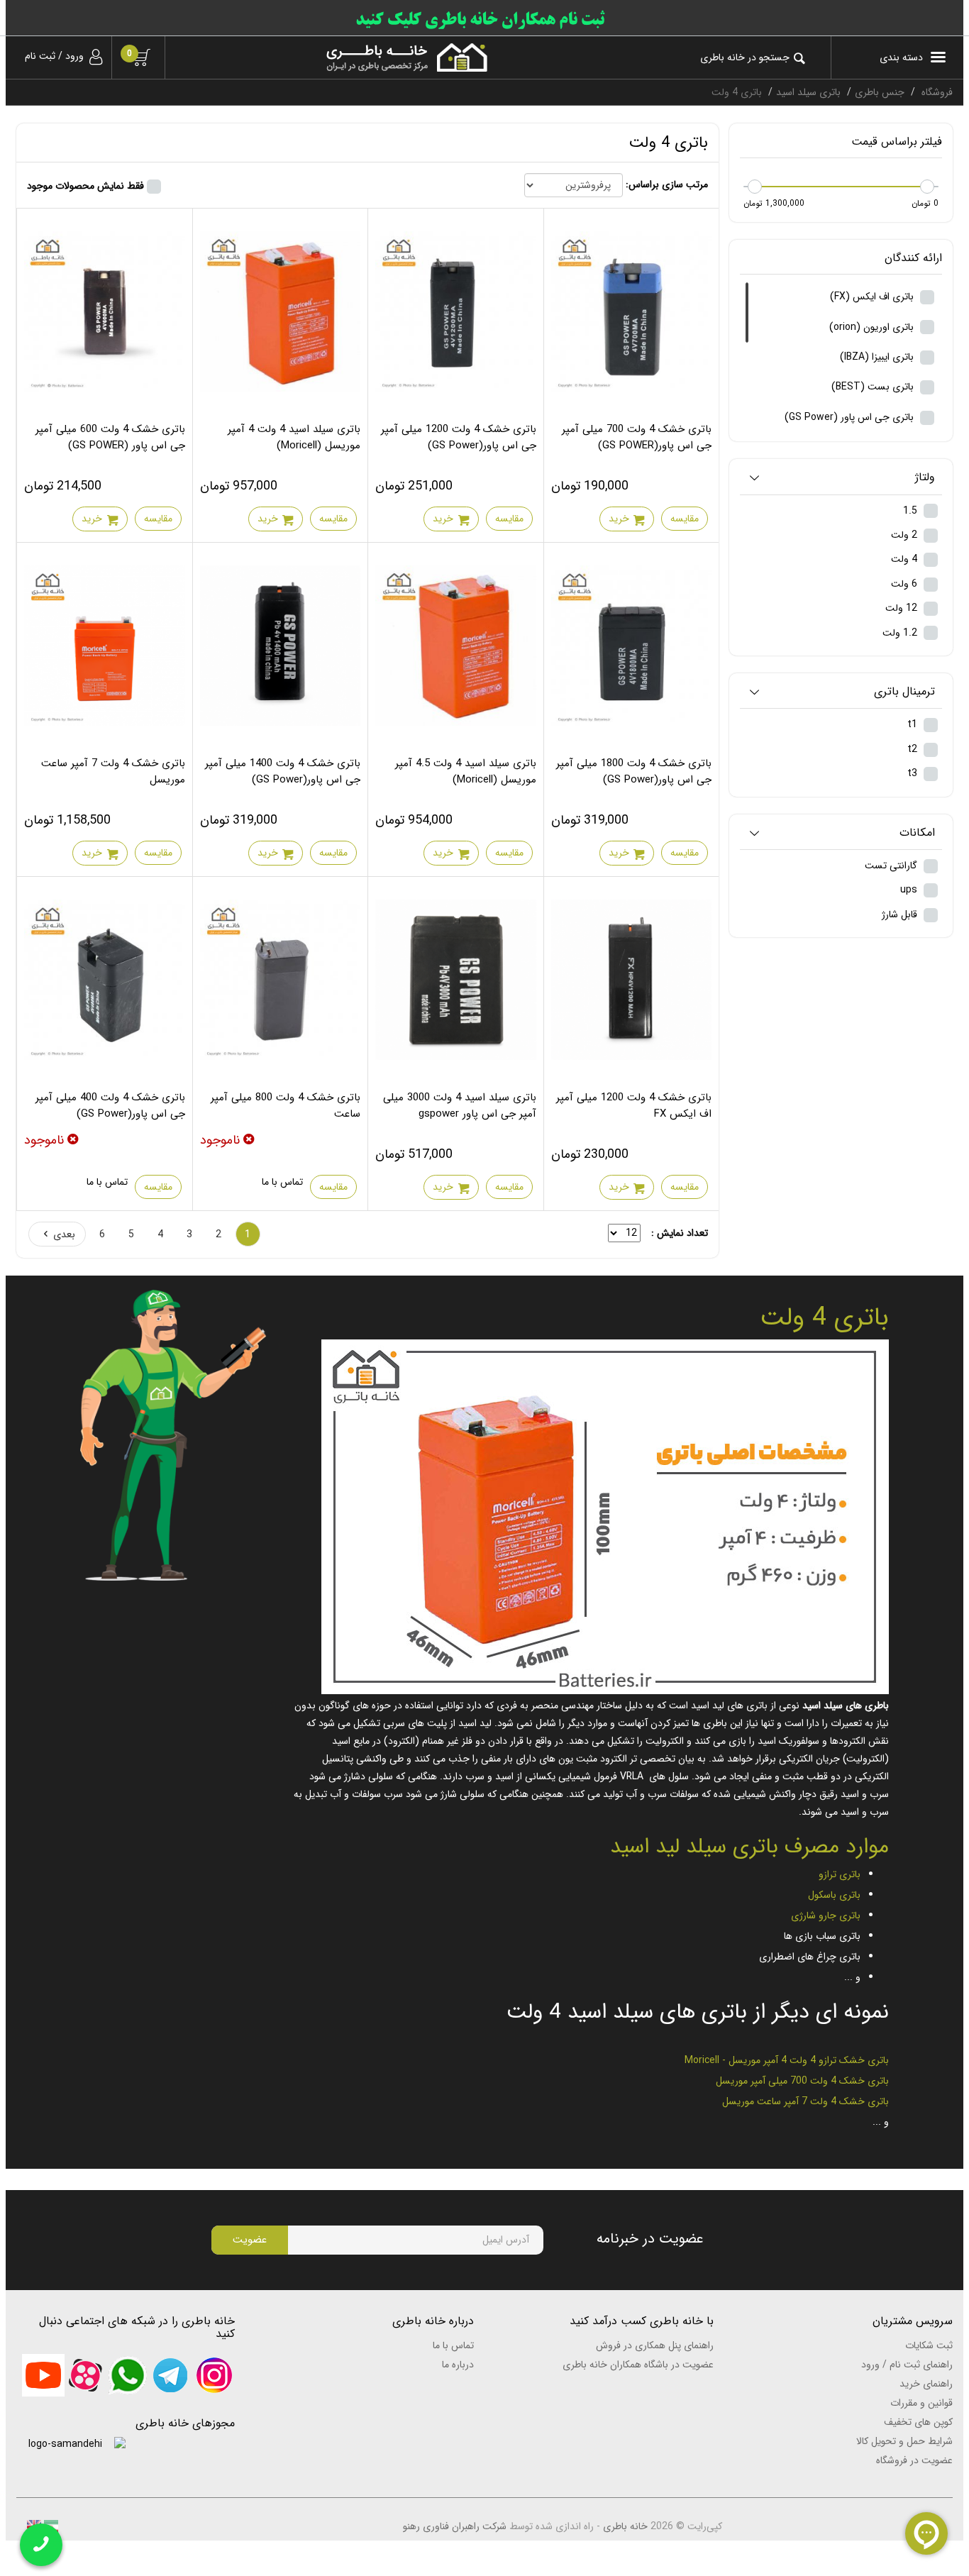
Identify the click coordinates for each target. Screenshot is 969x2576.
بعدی (64, 1234)
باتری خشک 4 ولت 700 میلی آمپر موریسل (802, 2081)
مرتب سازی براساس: (667, 184)
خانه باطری (625, 2526)
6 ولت (906, 584)
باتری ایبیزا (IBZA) (878, 357)
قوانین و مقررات (921, 2403)
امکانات (917, 833)
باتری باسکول (834, 1895)
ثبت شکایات (929, 2345)
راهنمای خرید (926, 2384)
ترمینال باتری (904, 692)
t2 (914, 749)
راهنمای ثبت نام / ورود (907, 2365)
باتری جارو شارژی (826, 1916)
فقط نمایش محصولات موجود (85, 186)
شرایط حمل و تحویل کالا (904, 2441)
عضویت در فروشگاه (914, 2460)
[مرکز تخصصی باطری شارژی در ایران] (337, 57)
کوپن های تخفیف (918, 2422)
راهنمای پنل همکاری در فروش (655, 2345)
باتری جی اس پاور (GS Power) (851, 417)
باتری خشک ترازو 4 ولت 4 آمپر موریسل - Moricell (787, 2060)
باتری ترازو (840, 1874)
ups (910, 890)
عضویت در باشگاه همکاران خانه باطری (638, 2365)
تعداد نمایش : (680, 1233)
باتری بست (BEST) (874, 387)
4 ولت (906, 559)
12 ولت (903, 608)
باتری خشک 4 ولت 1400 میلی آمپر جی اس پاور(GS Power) (283, 772)
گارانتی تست (892, 866)
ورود (74, 56)
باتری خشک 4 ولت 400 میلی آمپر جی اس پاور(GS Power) (110, 1106)
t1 (914, 724)
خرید (619, 519)
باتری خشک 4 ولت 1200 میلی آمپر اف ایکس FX (634, 1106)
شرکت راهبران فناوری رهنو (455, 2526)
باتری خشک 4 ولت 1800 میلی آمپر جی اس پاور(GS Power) (634, 772)
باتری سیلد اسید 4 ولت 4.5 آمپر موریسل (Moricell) (466, 772)
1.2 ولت (901, 633)
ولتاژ (925, 478)
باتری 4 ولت (824, 1318)
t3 (914, 773)
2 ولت (906, 535)
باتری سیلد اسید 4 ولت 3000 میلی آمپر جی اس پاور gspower (460, 1106)
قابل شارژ (901, 914)
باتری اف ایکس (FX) (873, 297)
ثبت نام (40, 56)
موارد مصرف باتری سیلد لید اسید (749, 1847)
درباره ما (458, 2365)
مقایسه (685, 519)
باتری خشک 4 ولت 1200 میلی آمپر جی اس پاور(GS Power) (459, 437)
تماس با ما (282, 1182)
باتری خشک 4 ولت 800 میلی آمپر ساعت (286, 1106)
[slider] (927, 187)
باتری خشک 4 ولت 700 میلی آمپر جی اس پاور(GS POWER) (637, 437)
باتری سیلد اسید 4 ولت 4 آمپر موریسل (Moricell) (294, 437)
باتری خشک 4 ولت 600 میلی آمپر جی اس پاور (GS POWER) (110, 437)
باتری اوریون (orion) (873, 327)
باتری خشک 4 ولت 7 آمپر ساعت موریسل (113, 772)
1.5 (912, 511)
